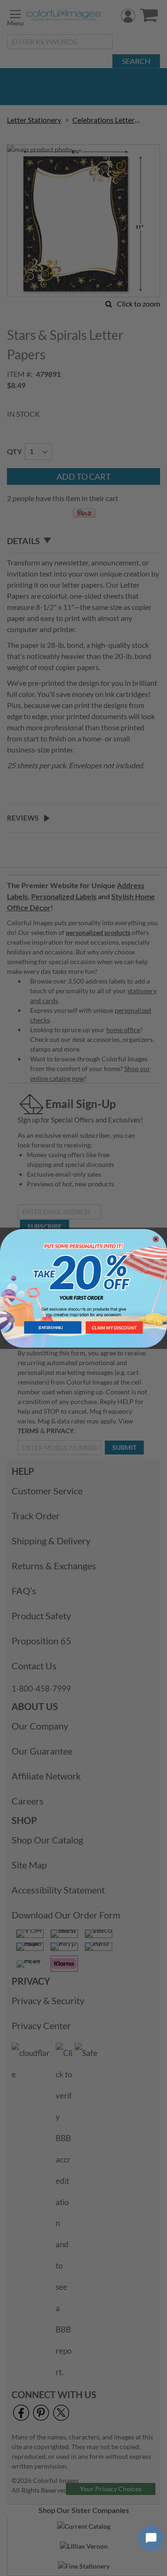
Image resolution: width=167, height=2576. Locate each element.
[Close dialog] (156, 1239)
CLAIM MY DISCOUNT (114, 1327)
